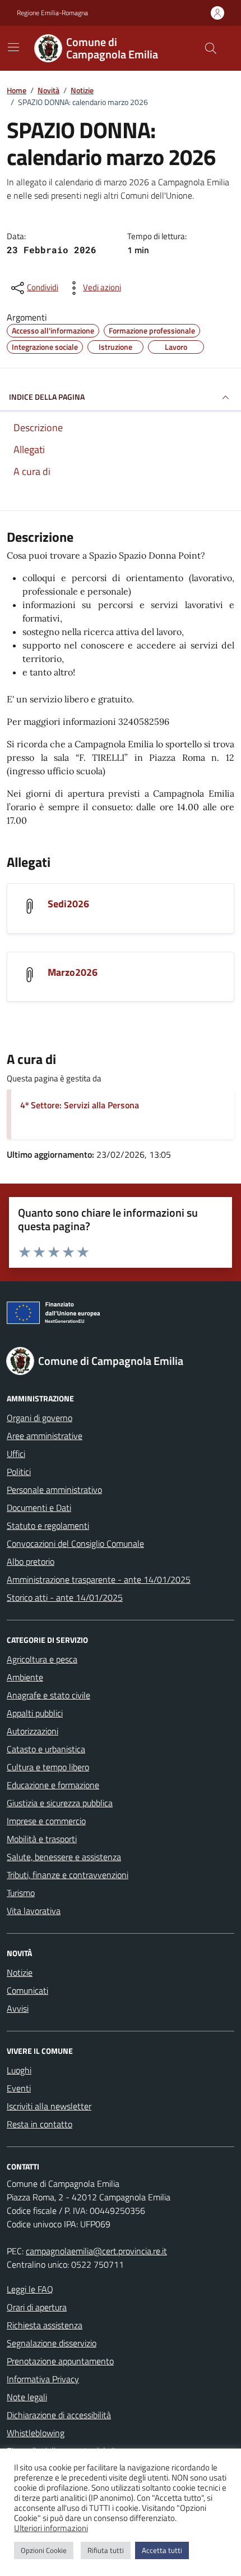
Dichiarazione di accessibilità (59, 2415)
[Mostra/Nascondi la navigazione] (13, 47)
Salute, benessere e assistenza (64, 1857)
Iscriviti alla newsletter (49, 2106)
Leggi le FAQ (30, 2289)
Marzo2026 (73, 972)
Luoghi (19, 2070)
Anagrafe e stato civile (48, 1695)
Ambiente (25, 1677)
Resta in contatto (40, 2124)
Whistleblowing (36, 2433)
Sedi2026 (68, 904)
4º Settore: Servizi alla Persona (80, 1105)
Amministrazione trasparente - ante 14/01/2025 (99, 1579)
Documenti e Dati (39, 1508)
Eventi (19, 2088)
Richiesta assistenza (45, 2325)
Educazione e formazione (53, 1785)
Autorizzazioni (33, 1731)
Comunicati (27, 1990)
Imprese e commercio (46, 1821)
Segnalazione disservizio (52, 2343)
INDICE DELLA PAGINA (47, 397)
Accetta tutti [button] (162, 2550)
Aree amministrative (45, 1436)
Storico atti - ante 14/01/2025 (65, 1597)
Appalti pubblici (35, 1713)
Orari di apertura (37, 2307)
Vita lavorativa (34, 1911)
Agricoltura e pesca (42, 1659)
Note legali (27, 2397)
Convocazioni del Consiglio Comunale (75, 1543)
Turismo (21, 1893)
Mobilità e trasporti (42, 1839)
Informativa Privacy (43, 2379)
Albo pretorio (31, 1561)
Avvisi (18, 2008)
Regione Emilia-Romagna (52, 13)
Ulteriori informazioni (51, 2528)
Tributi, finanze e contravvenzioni (68, 1875)
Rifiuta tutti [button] (106, 2550)
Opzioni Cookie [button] (44, 2550)
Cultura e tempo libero (48, 1767)
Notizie (20, 1972)
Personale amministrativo (54, 1490)
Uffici (16, 1454)
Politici (19, 1472)
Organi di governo (40, 1418)
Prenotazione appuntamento (60, 2361)
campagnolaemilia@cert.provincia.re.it (96, 2251)
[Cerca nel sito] (211, 48)
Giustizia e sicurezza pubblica (60, 1803)
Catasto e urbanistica (46, 1749)
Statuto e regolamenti (48, 1525)
